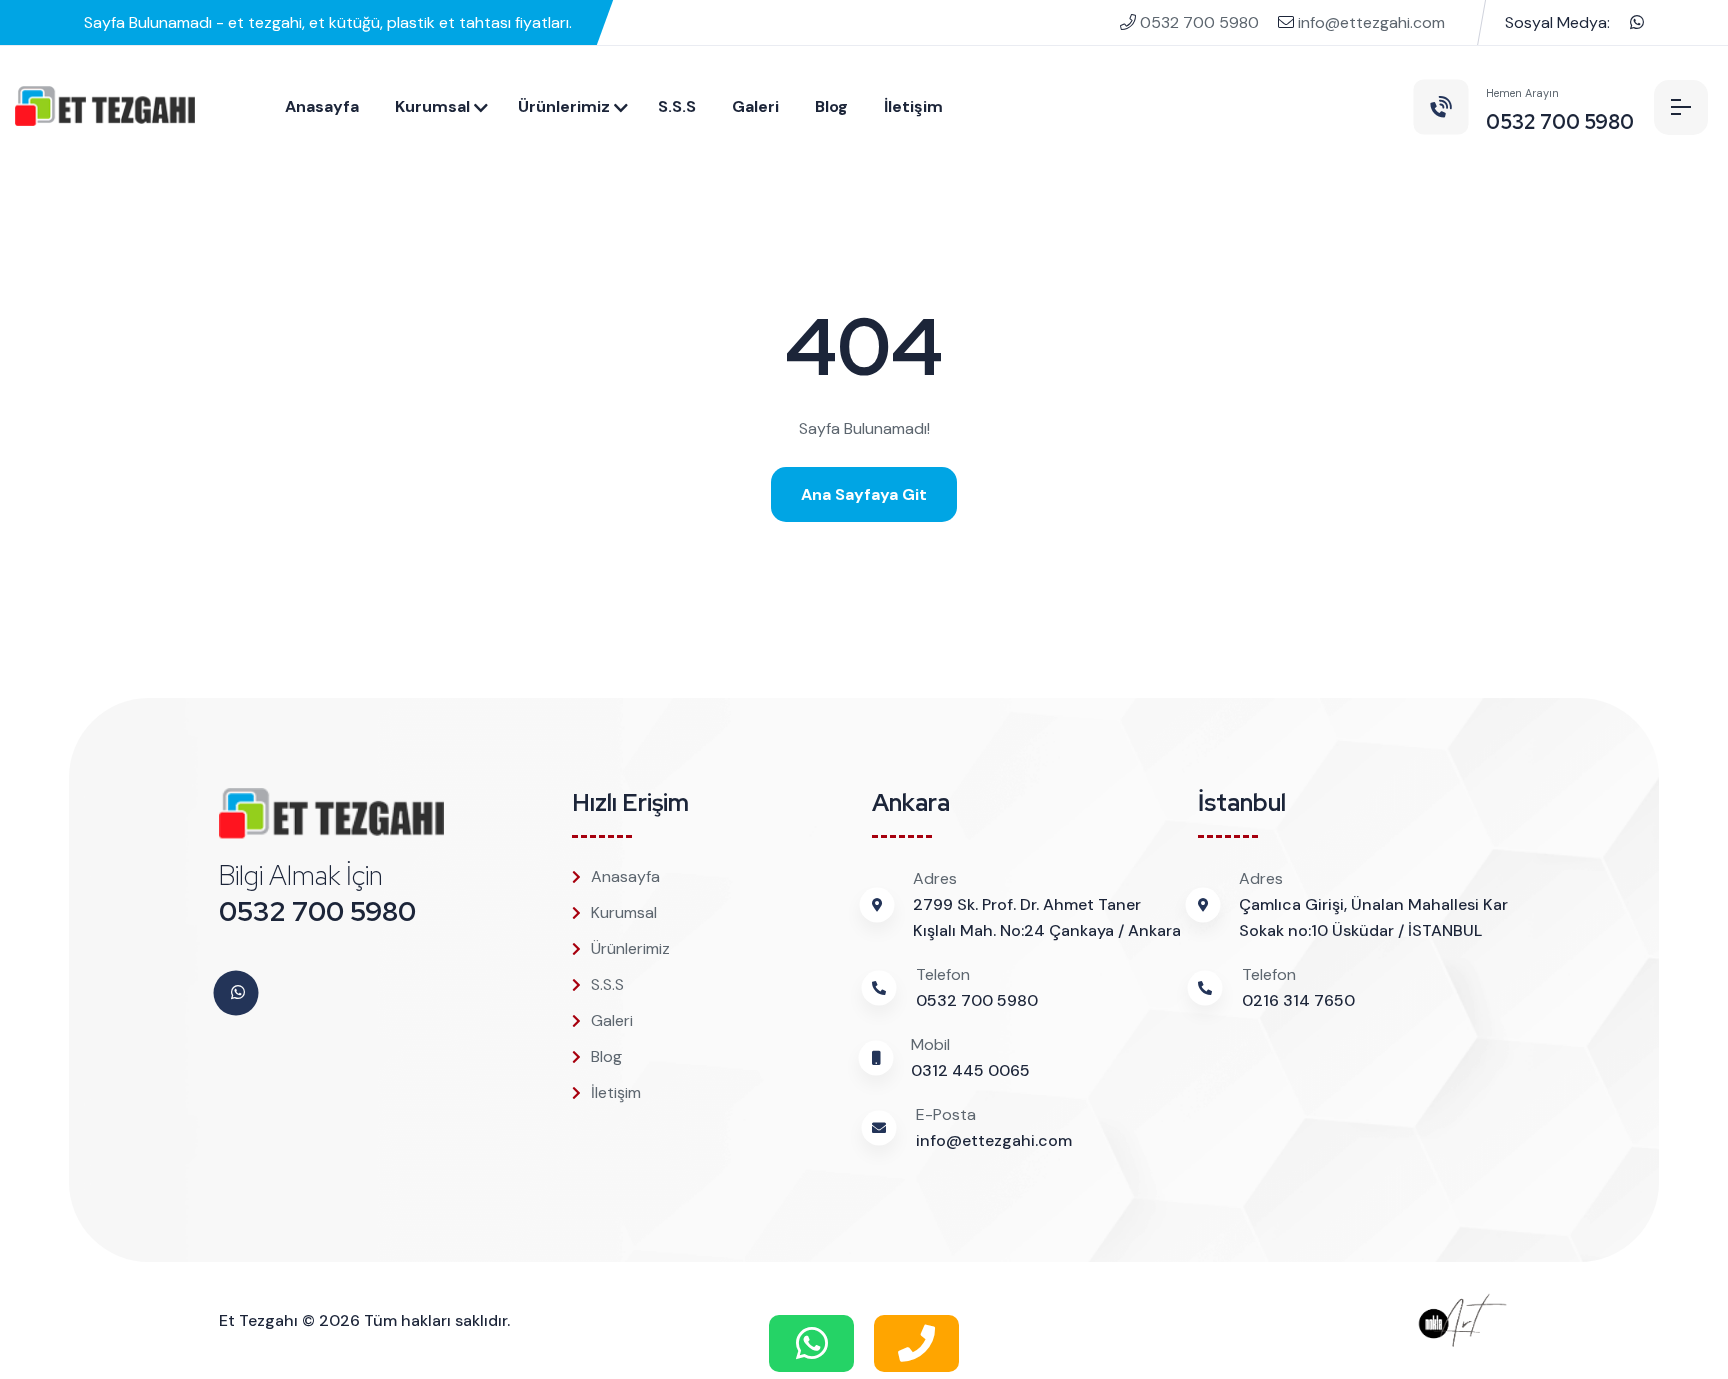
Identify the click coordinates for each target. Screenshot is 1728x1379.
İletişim (913, 106)
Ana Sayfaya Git (864, 494)
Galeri (755, 106)
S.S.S (677, 106)
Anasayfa (322, 106)
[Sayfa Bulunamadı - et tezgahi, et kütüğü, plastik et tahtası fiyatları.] (105, 107)
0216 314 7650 (1298, 1000)
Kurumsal (432, 106)
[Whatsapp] (1637, 22)
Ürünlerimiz (564, 106)
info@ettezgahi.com (1369, 22)
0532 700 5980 (1199, 22)
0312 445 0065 (970, 1070)
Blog (831, 106)
